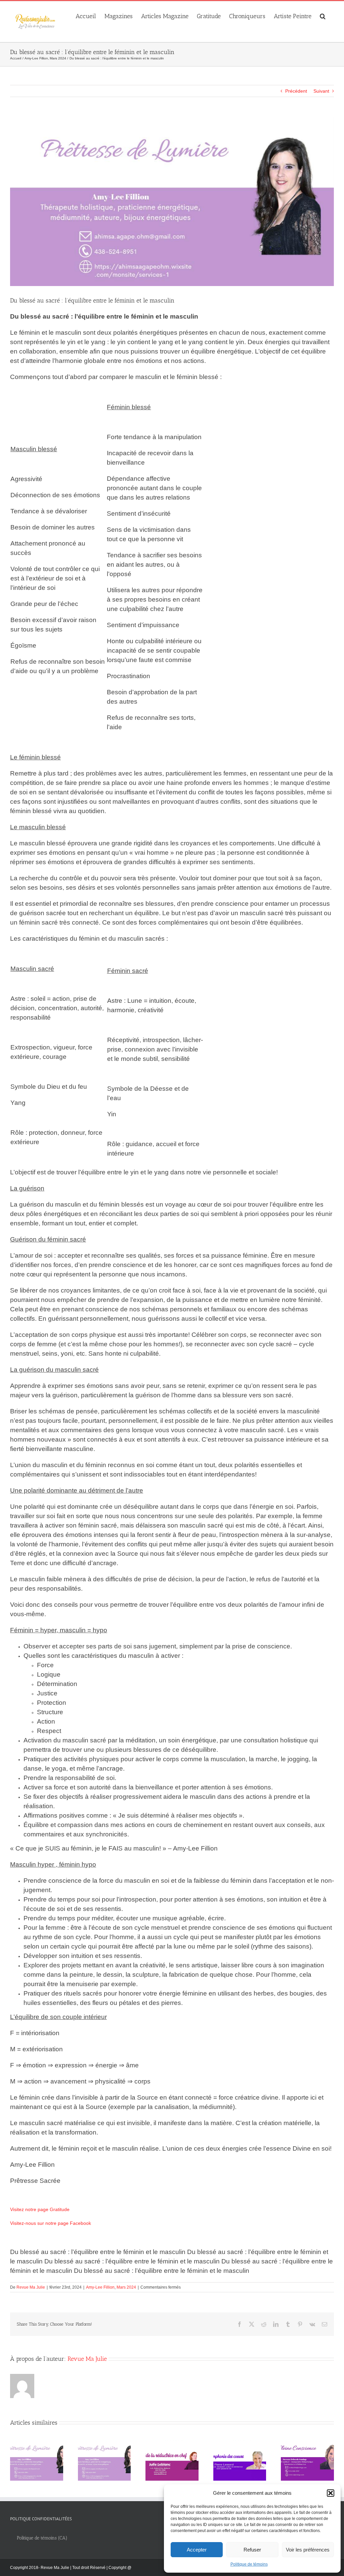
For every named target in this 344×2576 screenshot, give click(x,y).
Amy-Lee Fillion (100, 2287)
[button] (331, 2493)
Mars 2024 (126, 2287)
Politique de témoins (249, 2564)
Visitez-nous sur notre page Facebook (51, 2223)
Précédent (296, 91)
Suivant (321, 91)
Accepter (197, 2550)
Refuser (252, 2550)
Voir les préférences (308, 2550)
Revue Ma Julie (31, 2287)
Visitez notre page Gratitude (40, 2209)
